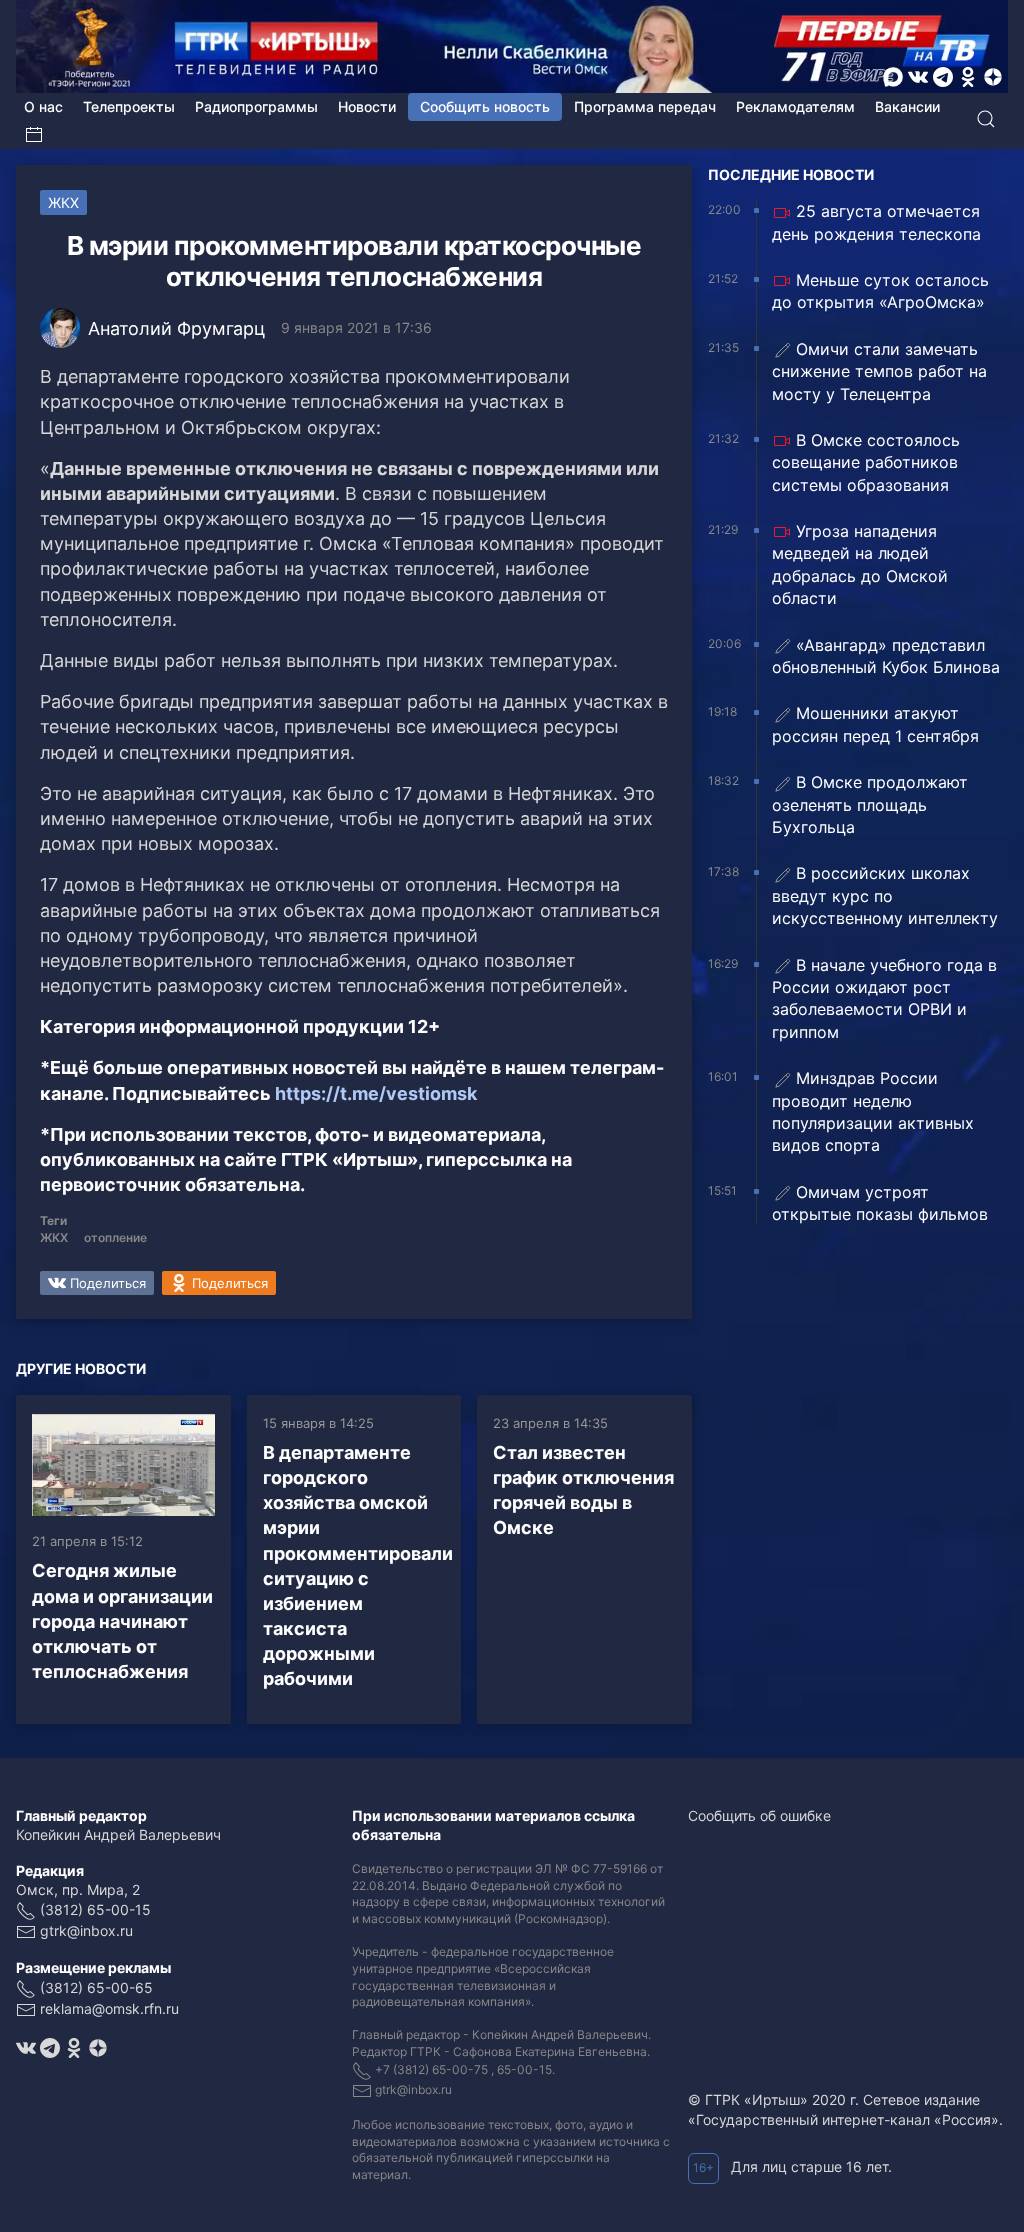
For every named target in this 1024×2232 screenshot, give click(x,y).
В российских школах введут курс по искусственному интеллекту (885, 895)
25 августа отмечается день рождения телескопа (876, 222)
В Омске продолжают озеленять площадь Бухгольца (870, 804)
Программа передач (645, 106)
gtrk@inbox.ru (86, 1930)
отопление (115, 1237)
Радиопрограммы (256, 106)
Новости (367, 106)
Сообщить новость (485, 106)
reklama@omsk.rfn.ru (109, 2008)
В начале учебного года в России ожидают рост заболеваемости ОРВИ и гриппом (884, 998)
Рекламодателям (795, 106)
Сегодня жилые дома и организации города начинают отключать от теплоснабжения (122, 1621)
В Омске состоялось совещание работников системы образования (866, 462)
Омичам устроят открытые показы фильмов (880, 1203)
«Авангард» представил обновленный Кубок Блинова (886, 656)
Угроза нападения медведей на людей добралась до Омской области (860, 564)
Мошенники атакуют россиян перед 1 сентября (875, 724)
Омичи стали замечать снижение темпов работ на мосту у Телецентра (879, 371)
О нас (43, 106)
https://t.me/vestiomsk (376, 1093)
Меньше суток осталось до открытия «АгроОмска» (880, 291)
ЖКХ (63, 202)
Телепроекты (129, 106)
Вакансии (907, 106)
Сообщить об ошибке (759, 1815)
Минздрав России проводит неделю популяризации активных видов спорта (873, 1111)
